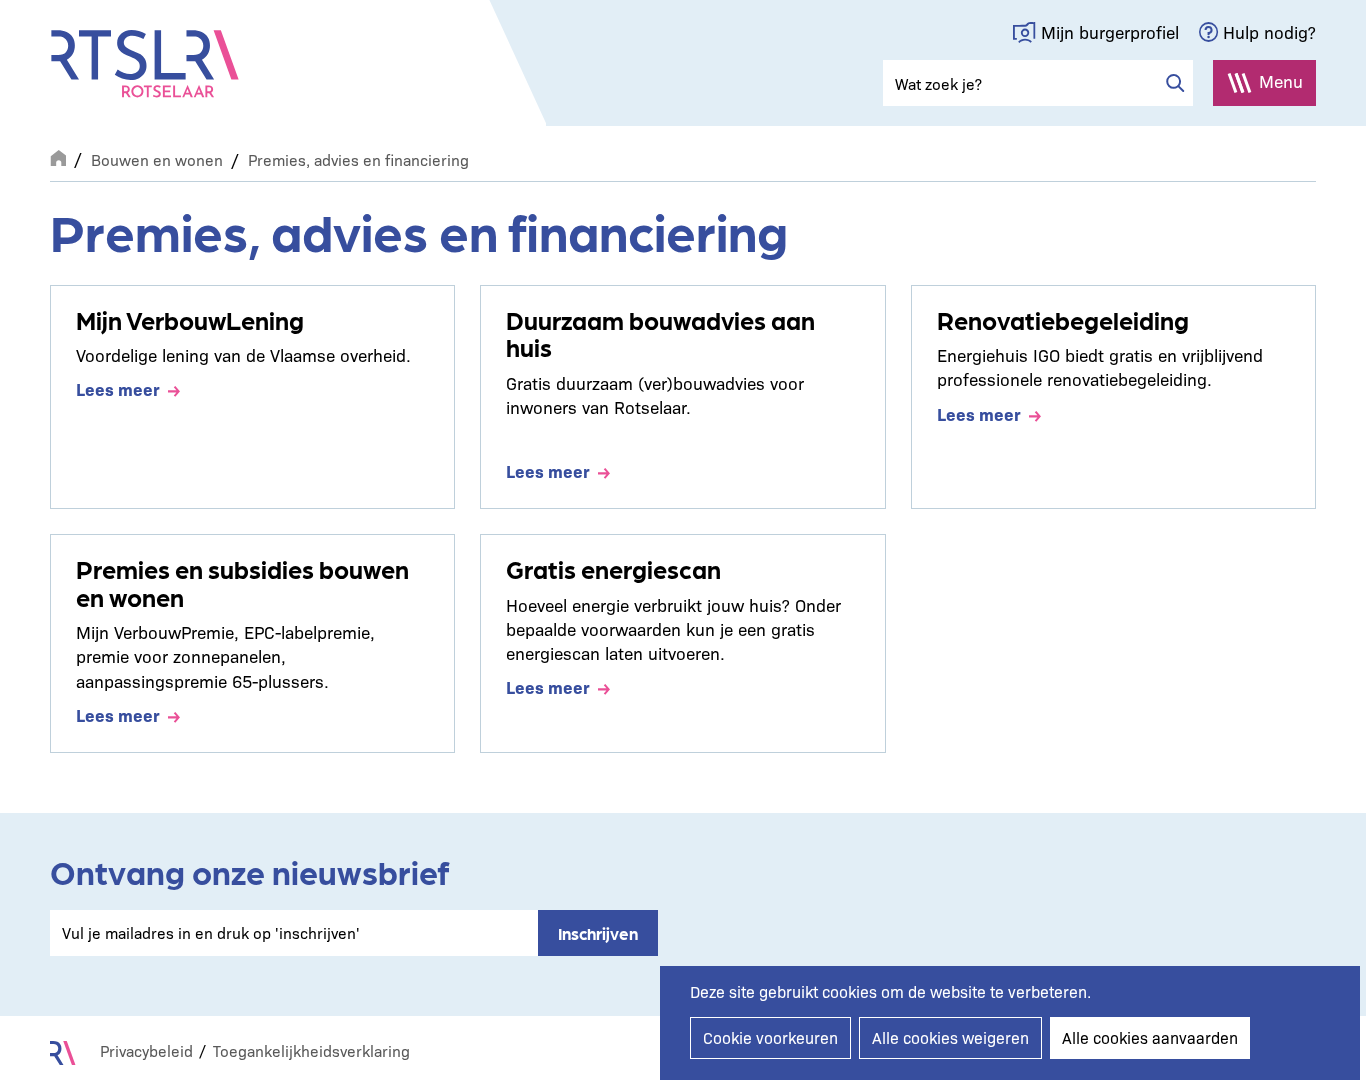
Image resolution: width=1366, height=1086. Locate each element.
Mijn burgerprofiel (1110, 31)
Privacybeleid (146, 1050)
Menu (1281, 80)
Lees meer (118, 388)
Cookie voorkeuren (770, 1037)
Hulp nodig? (1269, 31)
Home (58, 156)
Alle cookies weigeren (950, 1037)
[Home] (145, 64)
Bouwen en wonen (157, 159)
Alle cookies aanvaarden (1150, 1037)
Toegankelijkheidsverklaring (311, 1050)
